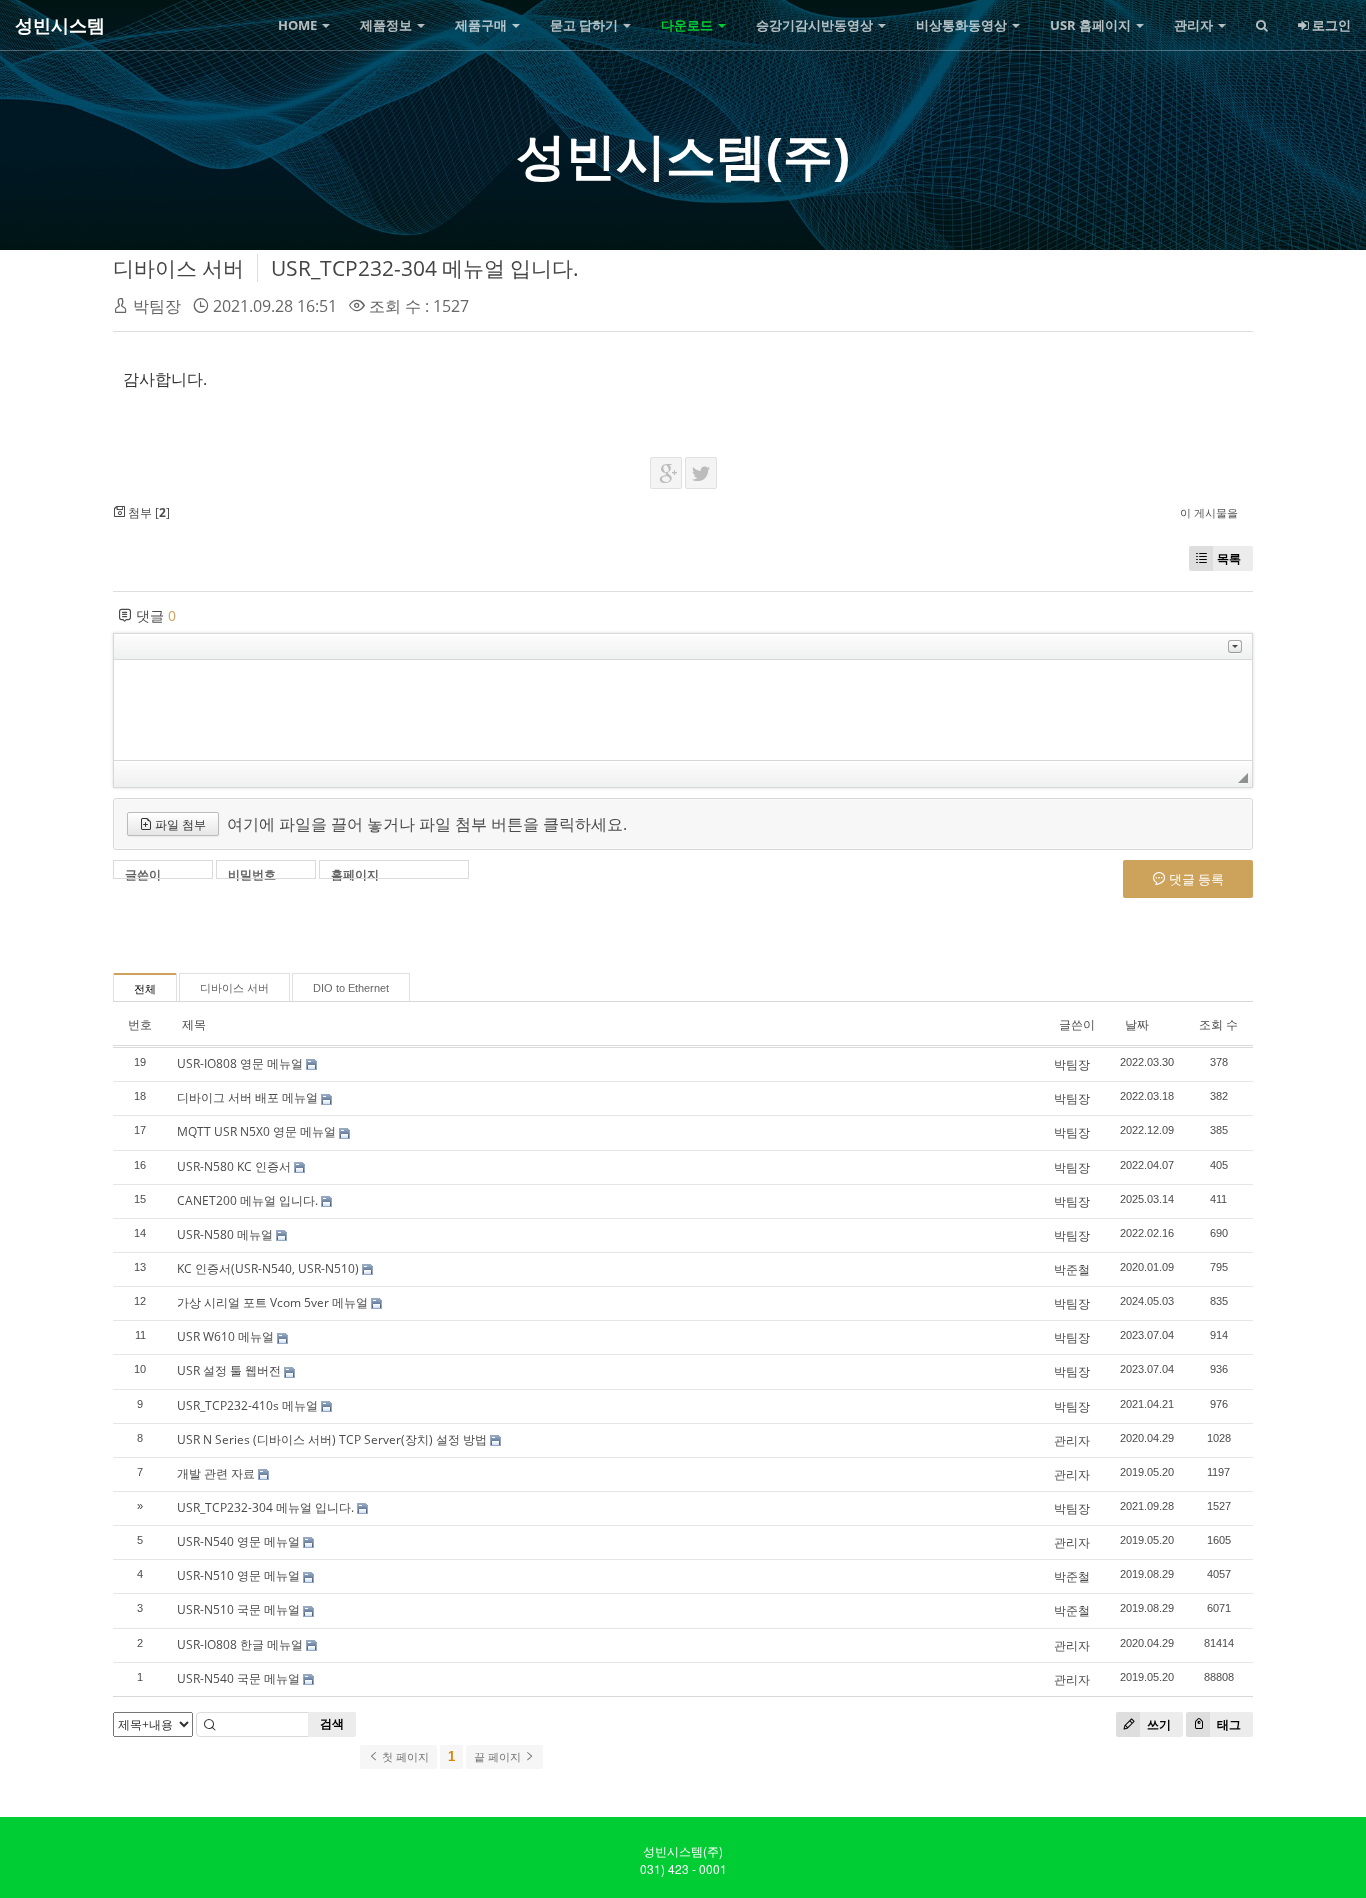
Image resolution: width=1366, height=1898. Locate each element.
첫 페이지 (404, 1757)
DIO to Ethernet (351, 988)
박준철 (1072, 1269)
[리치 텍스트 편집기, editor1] (683, 710)
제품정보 (387, 25)
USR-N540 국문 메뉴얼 (238, 1678)
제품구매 (482, 25)
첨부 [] (147, 512)
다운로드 (688, 25)
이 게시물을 (1209, 512)
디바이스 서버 (178, 268)
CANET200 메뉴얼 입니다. (247, 1200)
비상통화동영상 (963, 25)
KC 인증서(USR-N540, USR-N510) (268, 1268)
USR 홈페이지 (1092, 25)
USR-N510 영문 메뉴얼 (238, 1575)
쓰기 (1157, 1724)
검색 (332, 1723)
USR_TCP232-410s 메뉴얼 (247, 1405)
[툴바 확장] (1235, 646)
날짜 (1137, 1024)
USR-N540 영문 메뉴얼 (238, 1541)
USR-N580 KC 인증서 (234, 1166)
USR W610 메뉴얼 (225, 1336)
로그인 (1330, 25)
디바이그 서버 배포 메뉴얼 (247, 1097)
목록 (1229, 558)
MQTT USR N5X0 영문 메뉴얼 (256, 1131)
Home (299, 25)
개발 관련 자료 (216, 1473)
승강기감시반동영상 (816, 25)
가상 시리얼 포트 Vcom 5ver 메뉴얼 (272, 1302)
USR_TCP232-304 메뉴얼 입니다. (425, 268)
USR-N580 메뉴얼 (225, 1234)
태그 (1227, 1724)
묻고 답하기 (585, 25)
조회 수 (1218, 1024)
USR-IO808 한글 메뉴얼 (240, 1644)
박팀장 (157, 306)
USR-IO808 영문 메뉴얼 (240, 1063)
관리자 (1195, 25)
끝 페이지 (499, 1757)
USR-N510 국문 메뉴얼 (238, 1609)
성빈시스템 (60, 25)
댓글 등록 (1195, 879)
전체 (145, 989)
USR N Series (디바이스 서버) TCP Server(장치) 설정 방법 (332, 1439)
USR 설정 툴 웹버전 (229, 1370)
